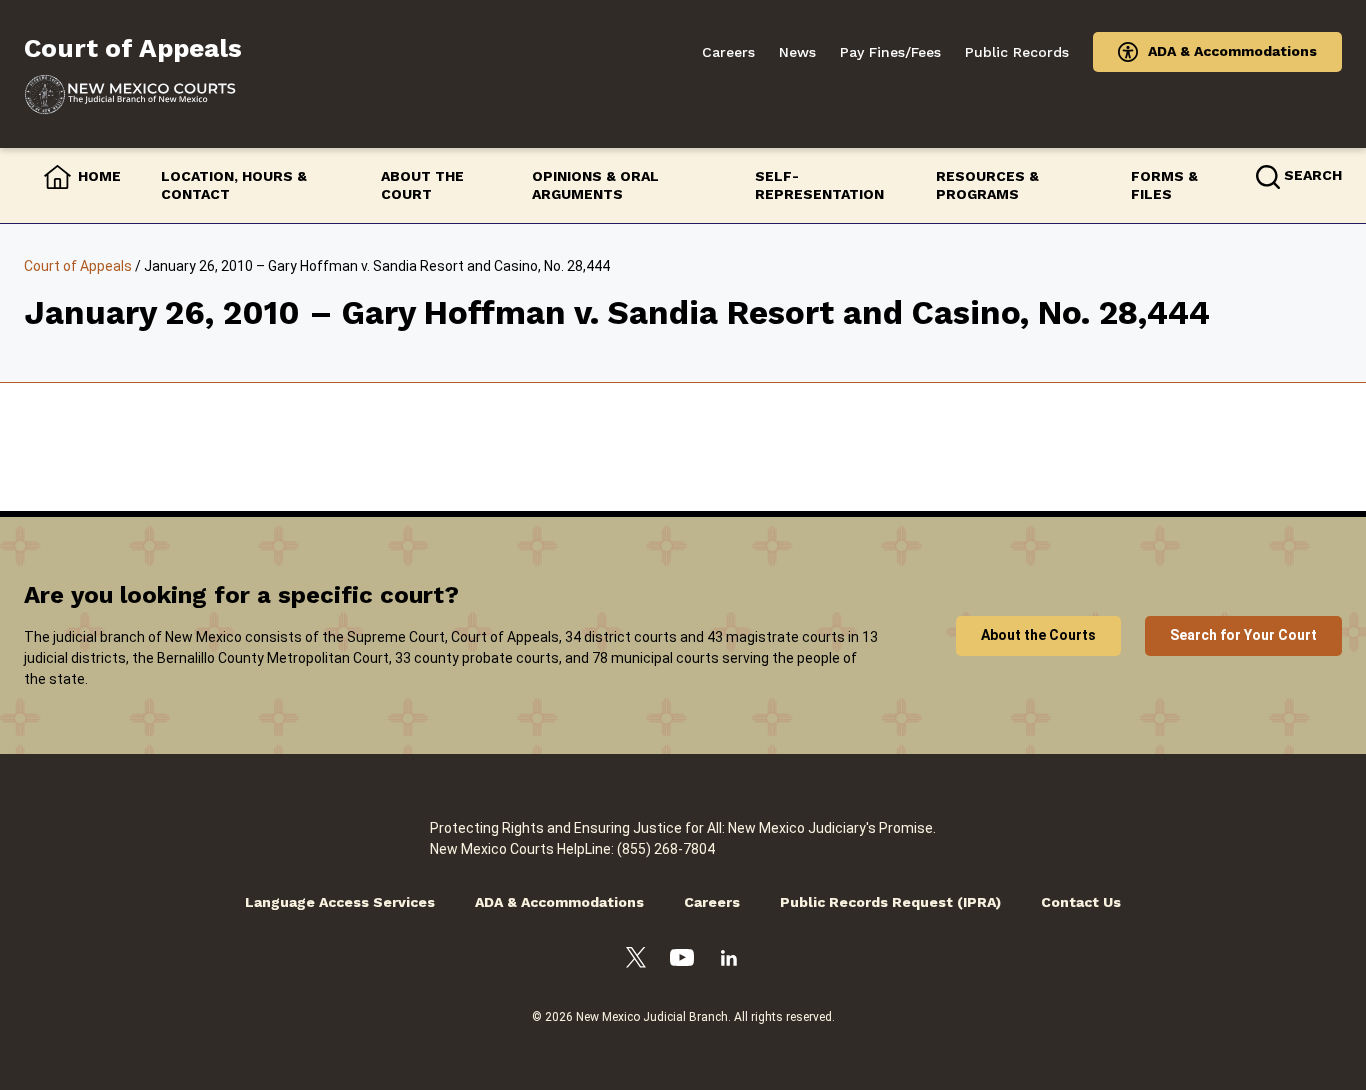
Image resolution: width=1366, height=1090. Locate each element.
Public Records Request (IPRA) (890, 902)
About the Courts (1038, 635)
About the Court (422, 185)
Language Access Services (340, 902)
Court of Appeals (78, 266)
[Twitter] (636, 960)
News (797, 52)
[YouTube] (682, 960)
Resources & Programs (987, 185)
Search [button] (1313, 175)
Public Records (1017, 52)
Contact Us (1081, 902)
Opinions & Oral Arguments (595, 185)
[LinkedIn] (729, 961)
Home (99, 176)
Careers (728, 52)
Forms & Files (1164, 185)
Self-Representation (819, 185)
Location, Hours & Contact (234, 185)
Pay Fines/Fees (890, 52)
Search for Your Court (1243, 635)
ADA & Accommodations (1232, 51)
